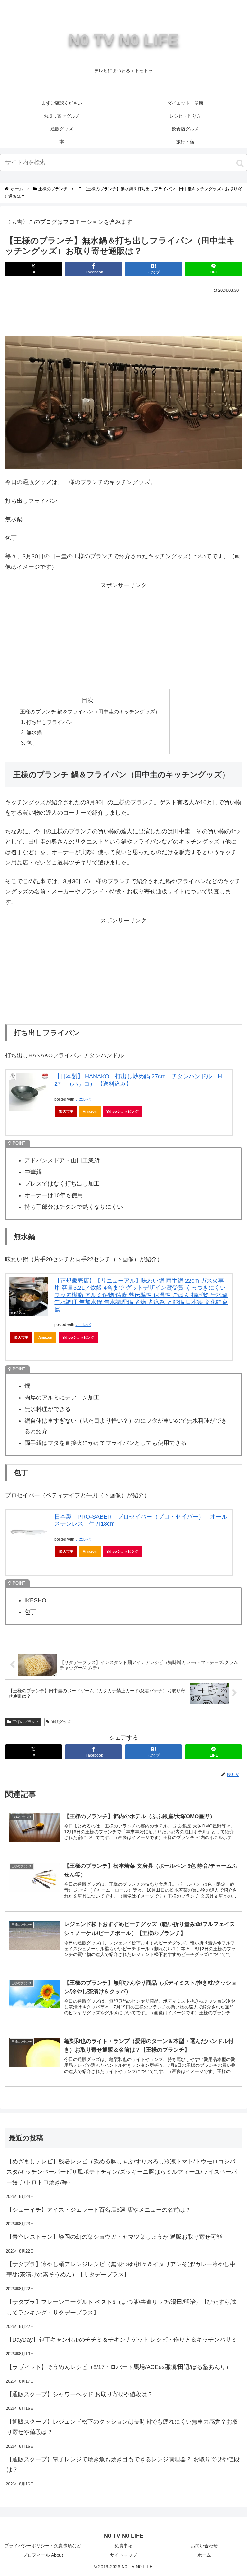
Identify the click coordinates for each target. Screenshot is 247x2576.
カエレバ (83, 1099)
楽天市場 (66, 1111)
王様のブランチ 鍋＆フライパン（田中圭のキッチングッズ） (90, 711)
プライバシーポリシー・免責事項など (43, 2546)
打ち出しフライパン (50, 722)
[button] (240, 163)
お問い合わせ (204, 2546)
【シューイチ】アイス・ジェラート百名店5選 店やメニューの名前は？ (99, 2210)
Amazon (90, 1111)
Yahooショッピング (122, 1111)
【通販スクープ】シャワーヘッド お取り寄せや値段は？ (80, 2394)
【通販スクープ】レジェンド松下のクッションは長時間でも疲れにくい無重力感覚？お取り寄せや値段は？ (122, 2427)
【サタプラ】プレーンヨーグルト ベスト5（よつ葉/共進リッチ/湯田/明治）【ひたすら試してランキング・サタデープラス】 (121, 2307)
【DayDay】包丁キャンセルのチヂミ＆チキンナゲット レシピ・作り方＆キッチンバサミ (122, 2340)
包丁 (32, 743)
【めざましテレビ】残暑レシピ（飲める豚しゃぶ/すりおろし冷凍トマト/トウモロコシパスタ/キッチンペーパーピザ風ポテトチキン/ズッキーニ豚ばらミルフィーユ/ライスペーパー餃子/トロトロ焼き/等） (122, 2172)
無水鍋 (34, 732)
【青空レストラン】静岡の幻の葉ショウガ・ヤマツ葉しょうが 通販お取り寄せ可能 (114, 2237)
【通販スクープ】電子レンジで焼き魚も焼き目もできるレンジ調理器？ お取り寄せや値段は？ (123, 2465)
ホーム (204, 2555)
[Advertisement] (123, 313)
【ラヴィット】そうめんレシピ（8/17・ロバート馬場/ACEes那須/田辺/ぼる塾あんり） (119, 2367)
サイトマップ (123, 2555)
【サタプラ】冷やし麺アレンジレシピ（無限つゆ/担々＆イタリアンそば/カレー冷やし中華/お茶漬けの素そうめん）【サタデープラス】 (121, 2269)
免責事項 (123, 2546)
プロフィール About (43, 2555)
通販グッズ (61, 1722)
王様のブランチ (26, 1722)
